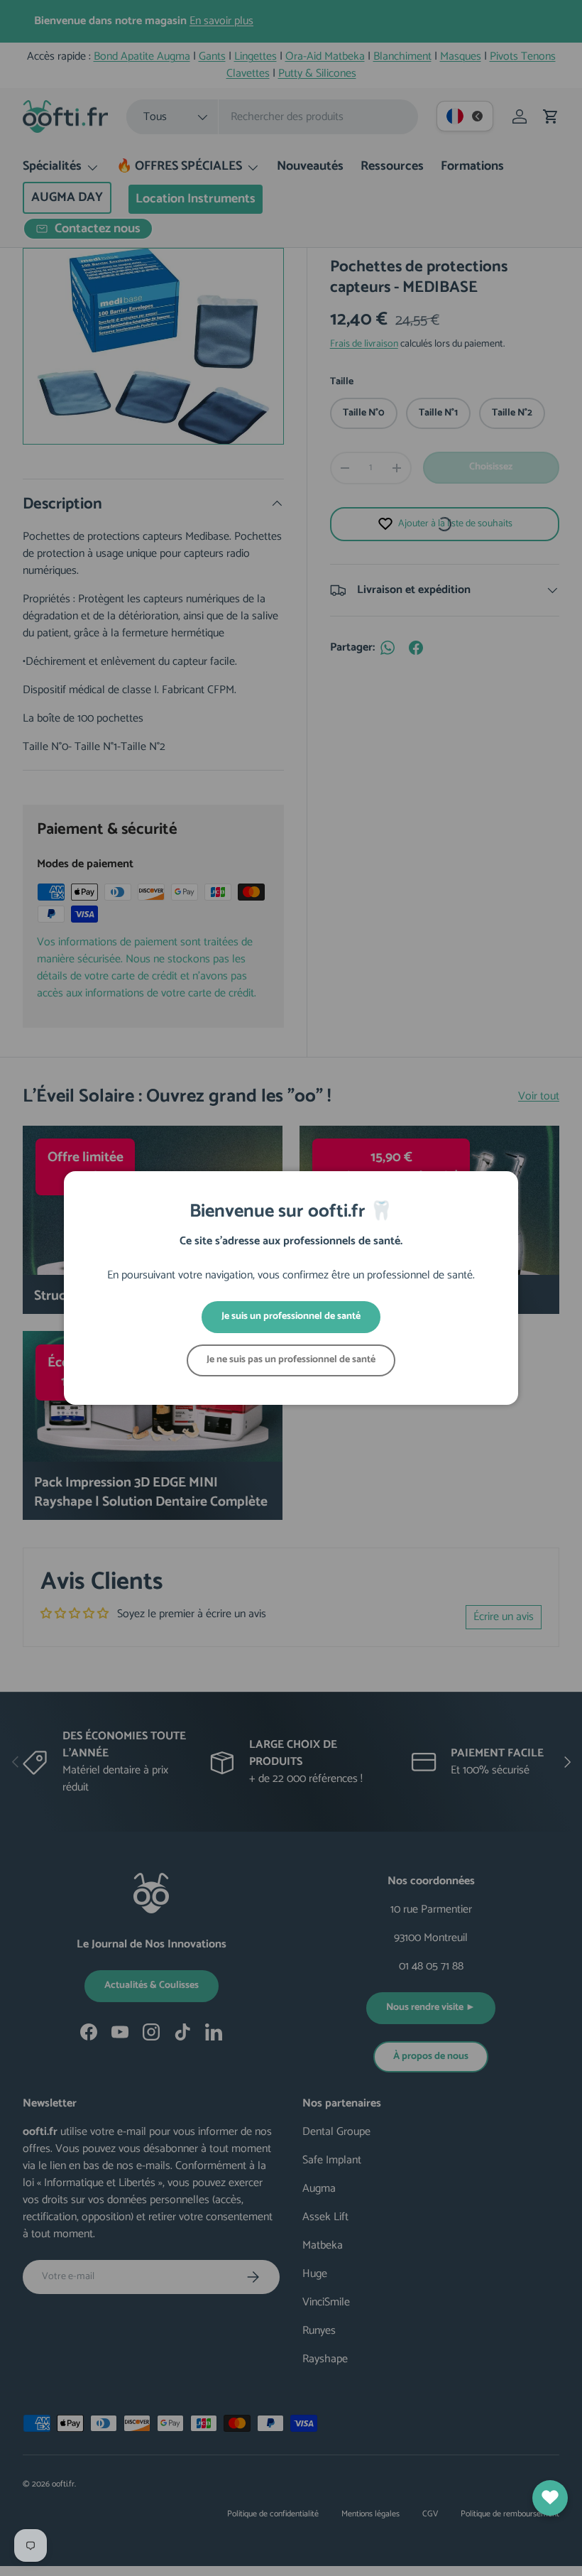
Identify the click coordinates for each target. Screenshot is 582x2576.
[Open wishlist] (550, 2498)
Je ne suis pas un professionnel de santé (291, 1360)
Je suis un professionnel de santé (291, 1316)
